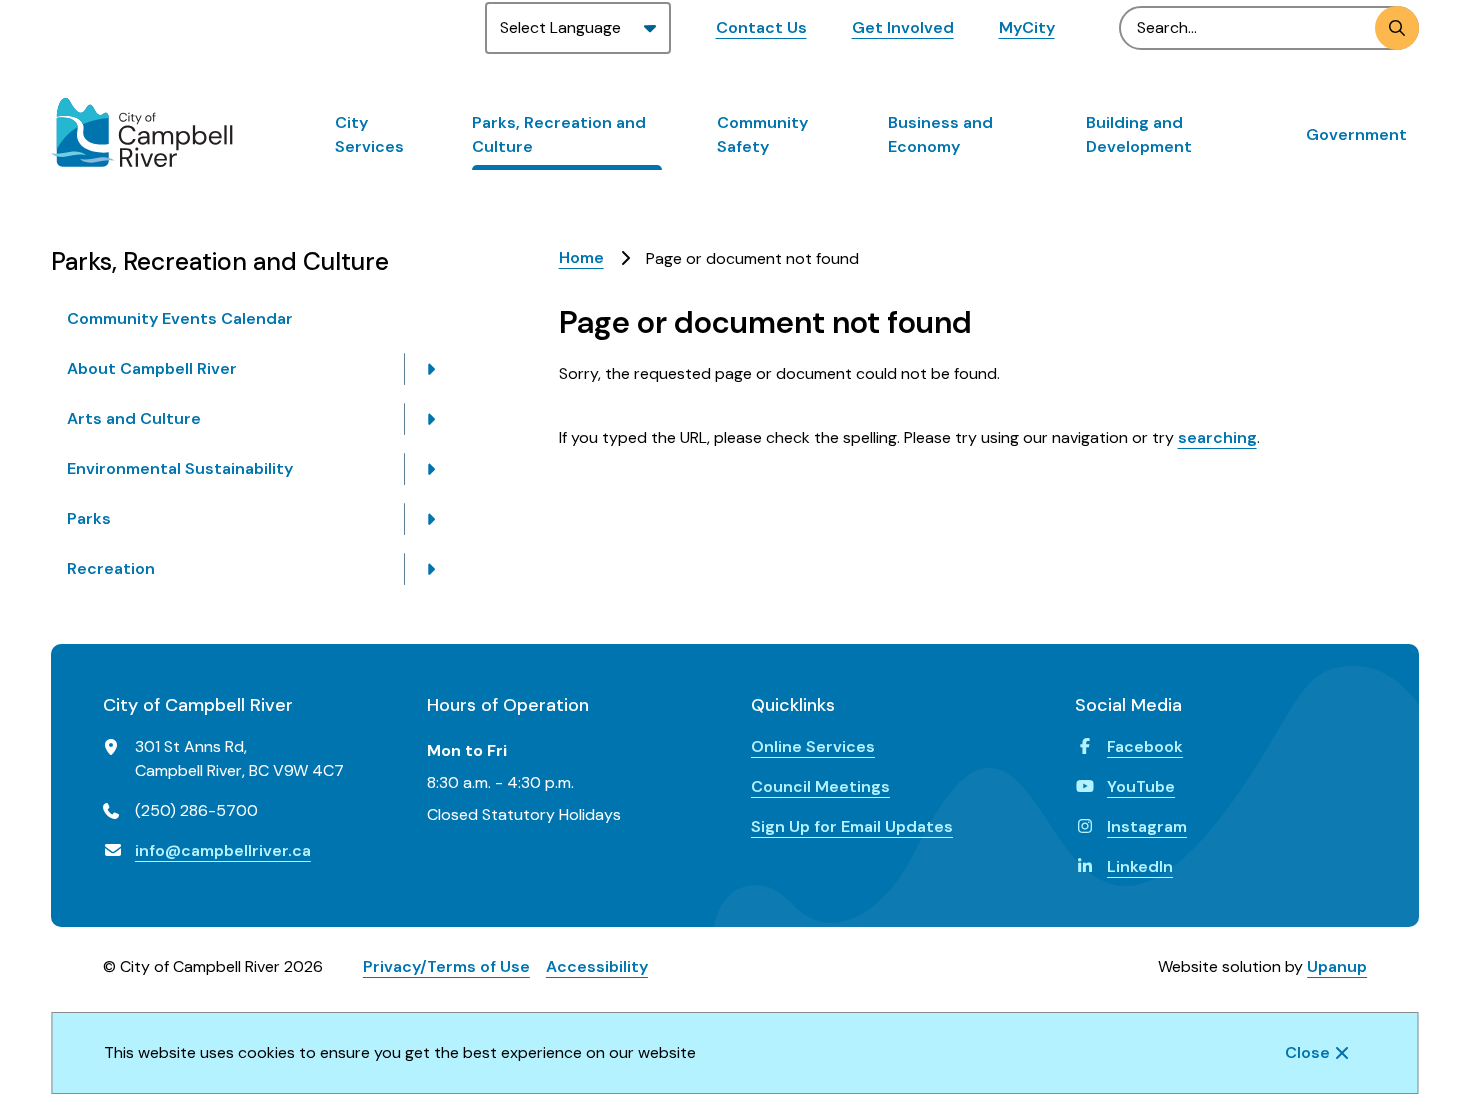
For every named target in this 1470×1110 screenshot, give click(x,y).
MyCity (1027, 27)
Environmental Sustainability (180, 468)
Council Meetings (820, 786)
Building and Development (1139, 134)
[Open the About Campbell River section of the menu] (431, 369)
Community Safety (762, 134)
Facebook (1145, 746)
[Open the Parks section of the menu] (431, 519)
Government (1356, 134)
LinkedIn (1140, 866)
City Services (369, 134)
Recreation (111, 568)
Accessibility (597, 966)
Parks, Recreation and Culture (559, 134)
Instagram (1147, 826)
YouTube (1141, 786)
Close (1307, 1052)
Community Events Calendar (180, 318)
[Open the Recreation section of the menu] (431, 569)
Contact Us (761, 27)
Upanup (1337, 966)
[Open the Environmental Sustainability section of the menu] (431, 469)
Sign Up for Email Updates (852, 826)
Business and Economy (940, 134)
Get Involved (903, 27)
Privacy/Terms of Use (446, 966)
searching (1217, 437)
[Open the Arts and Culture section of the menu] (431, 419)
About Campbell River (152, 368)
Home (581, 257)
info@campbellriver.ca (223, 850)
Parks (89, 518)
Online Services (813, 746)
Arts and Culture (134, 418)
